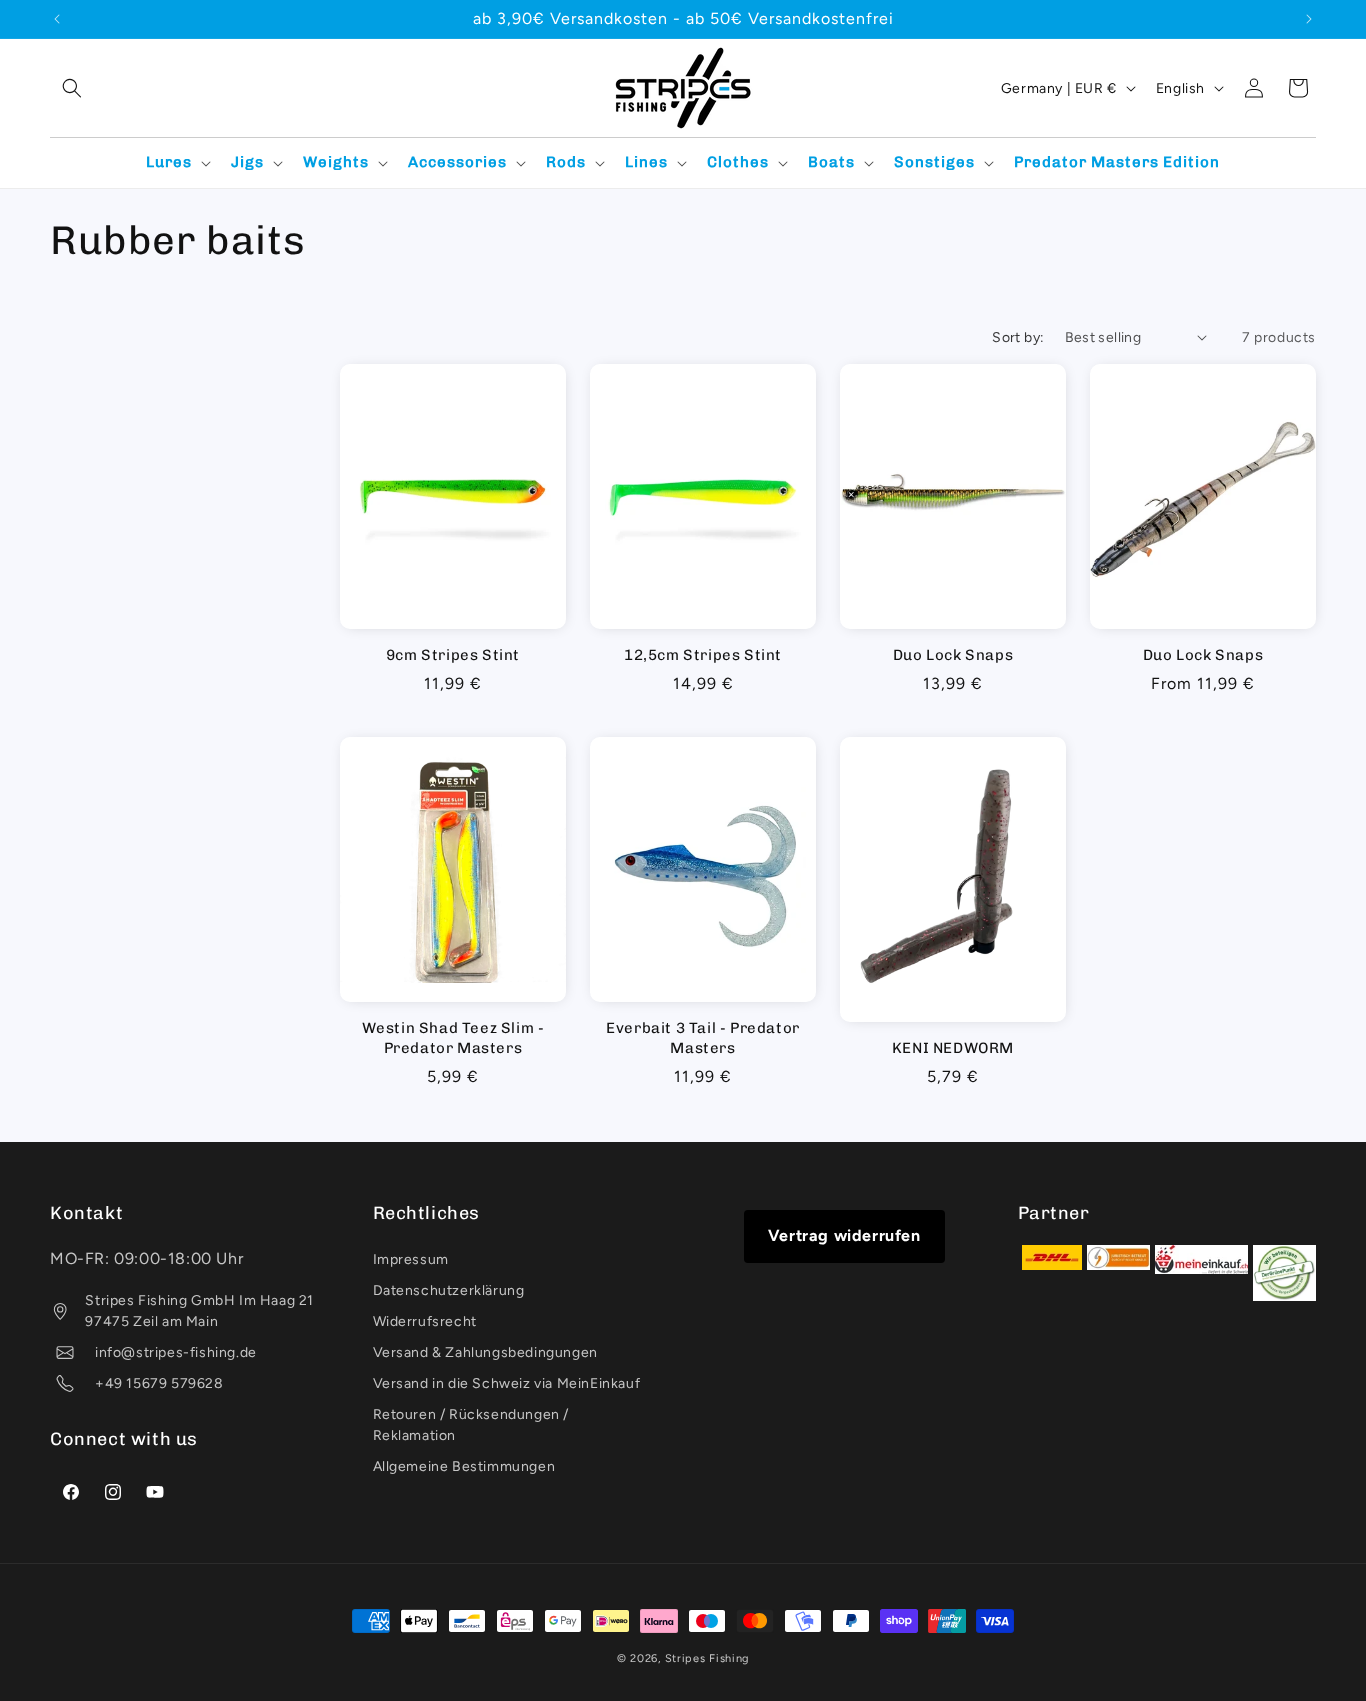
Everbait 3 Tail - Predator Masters (703, 1038)
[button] (72, 88)
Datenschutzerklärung (449, 1290)
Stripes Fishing (707, 1658)
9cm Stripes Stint (453, 655)
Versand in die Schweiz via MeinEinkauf (507, 1383)
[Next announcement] (1309, 19)
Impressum (411, 1259)
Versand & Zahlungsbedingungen (485, 1352)
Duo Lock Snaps (953, 655)
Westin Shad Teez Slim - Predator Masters (453, 1038)
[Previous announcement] (57, 19)
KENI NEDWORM (953, 1048)
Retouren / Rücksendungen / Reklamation (471, 1425)
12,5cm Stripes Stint (703, 655)
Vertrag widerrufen (844, 1235)
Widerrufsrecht (425, 1321)
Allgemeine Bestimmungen (464, 1466)
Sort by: (1018, 337)
